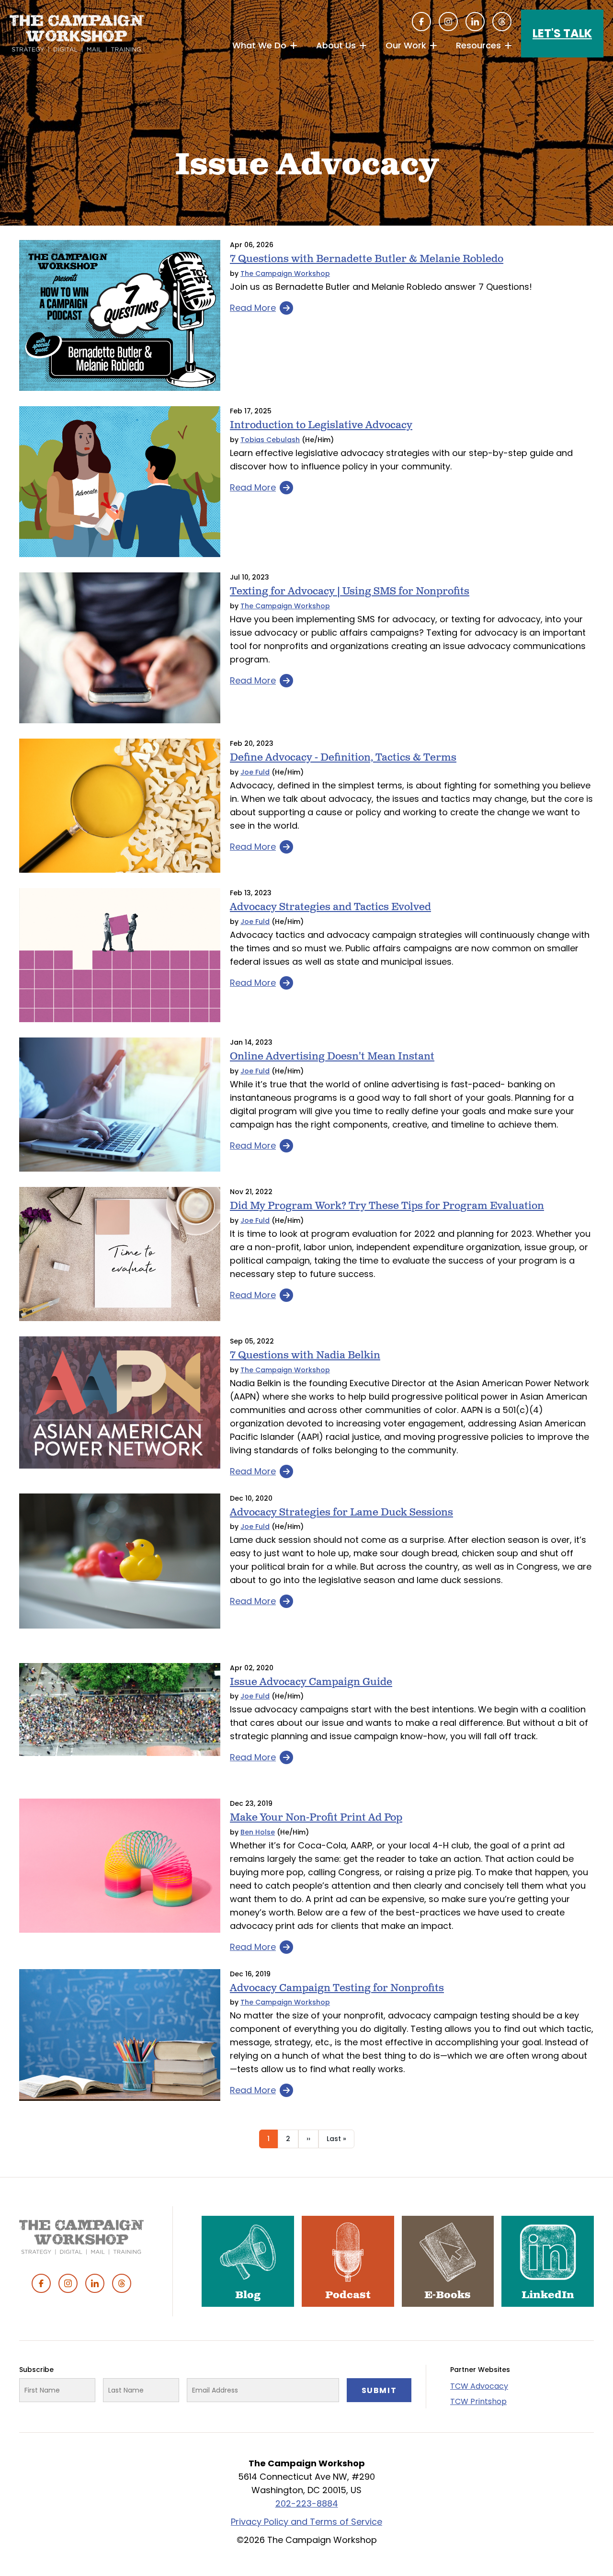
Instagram (448, 22)
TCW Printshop (478, 2401)
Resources (478, 45)
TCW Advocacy (479, 2386)
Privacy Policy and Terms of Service (306, 2522)
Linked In (475, 22)
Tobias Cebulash (270, 440)
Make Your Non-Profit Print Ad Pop (316, 1818)
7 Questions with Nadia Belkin (305, 1355)
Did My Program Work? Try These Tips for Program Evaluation (387, 1206)
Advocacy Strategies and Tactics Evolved (330, 907)
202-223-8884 (307, 2503)
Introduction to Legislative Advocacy (321, 425)
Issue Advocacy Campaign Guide (311, 1682)
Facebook (421, 22)
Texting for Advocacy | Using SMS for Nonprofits (350, 591)
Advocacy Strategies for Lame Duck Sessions (341, 1512)
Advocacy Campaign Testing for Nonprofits (337, 1988)
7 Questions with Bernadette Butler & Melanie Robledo (367, 259)
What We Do (259, 45)
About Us (336, 45)
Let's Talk (562, 33)
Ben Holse (258, 1832)
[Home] (77, 34)
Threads (502, 22)
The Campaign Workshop (285, 274)
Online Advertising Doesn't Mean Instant (332, 1056)
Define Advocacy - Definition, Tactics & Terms (343, 758)
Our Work (406, 45)
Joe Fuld (255, 772)
